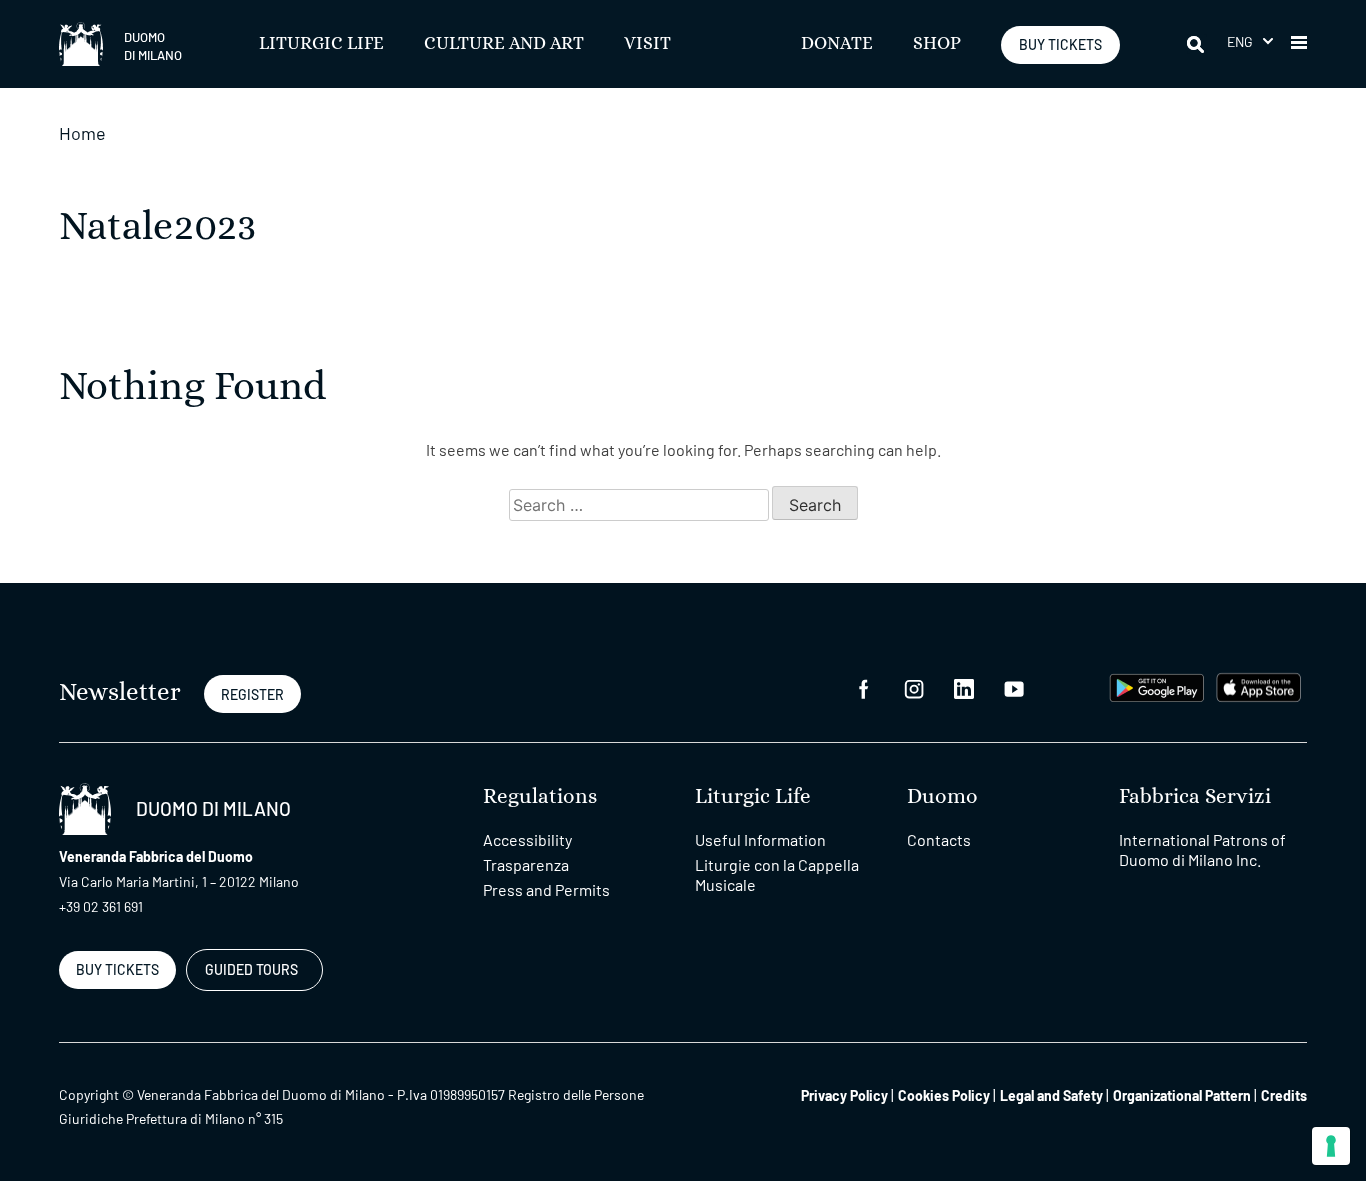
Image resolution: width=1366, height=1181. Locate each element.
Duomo (942, 796)
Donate (837, 44)
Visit (647, 44)
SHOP (937, 44)
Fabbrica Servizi (1195, 796)
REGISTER (252, 694)
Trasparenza (526, 864)
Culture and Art (504, 44)
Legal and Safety (1051, 1095)
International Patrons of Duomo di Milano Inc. (1202, 849)
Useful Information (760, 839)
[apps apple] (1258, 684)
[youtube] (1014, 686)
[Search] (1197, 44)
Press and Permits (546, 889)
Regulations (540, 796)
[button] (1250, 41)
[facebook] (864, 686)
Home (82, 133)
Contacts (939, 839)
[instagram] (914, 686)
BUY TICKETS (1060, 44)
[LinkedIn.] (964, 686)
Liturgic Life (321, 44)
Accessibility (527, 839)
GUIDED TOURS (251, 969)
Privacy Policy (844, 1095)
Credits (1284, 1095)
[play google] (1157, 684)
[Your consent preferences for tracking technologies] (1331, 1146)
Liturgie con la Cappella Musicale (777, 874)
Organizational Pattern (1182, 1095)
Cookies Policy (944, 1095)
